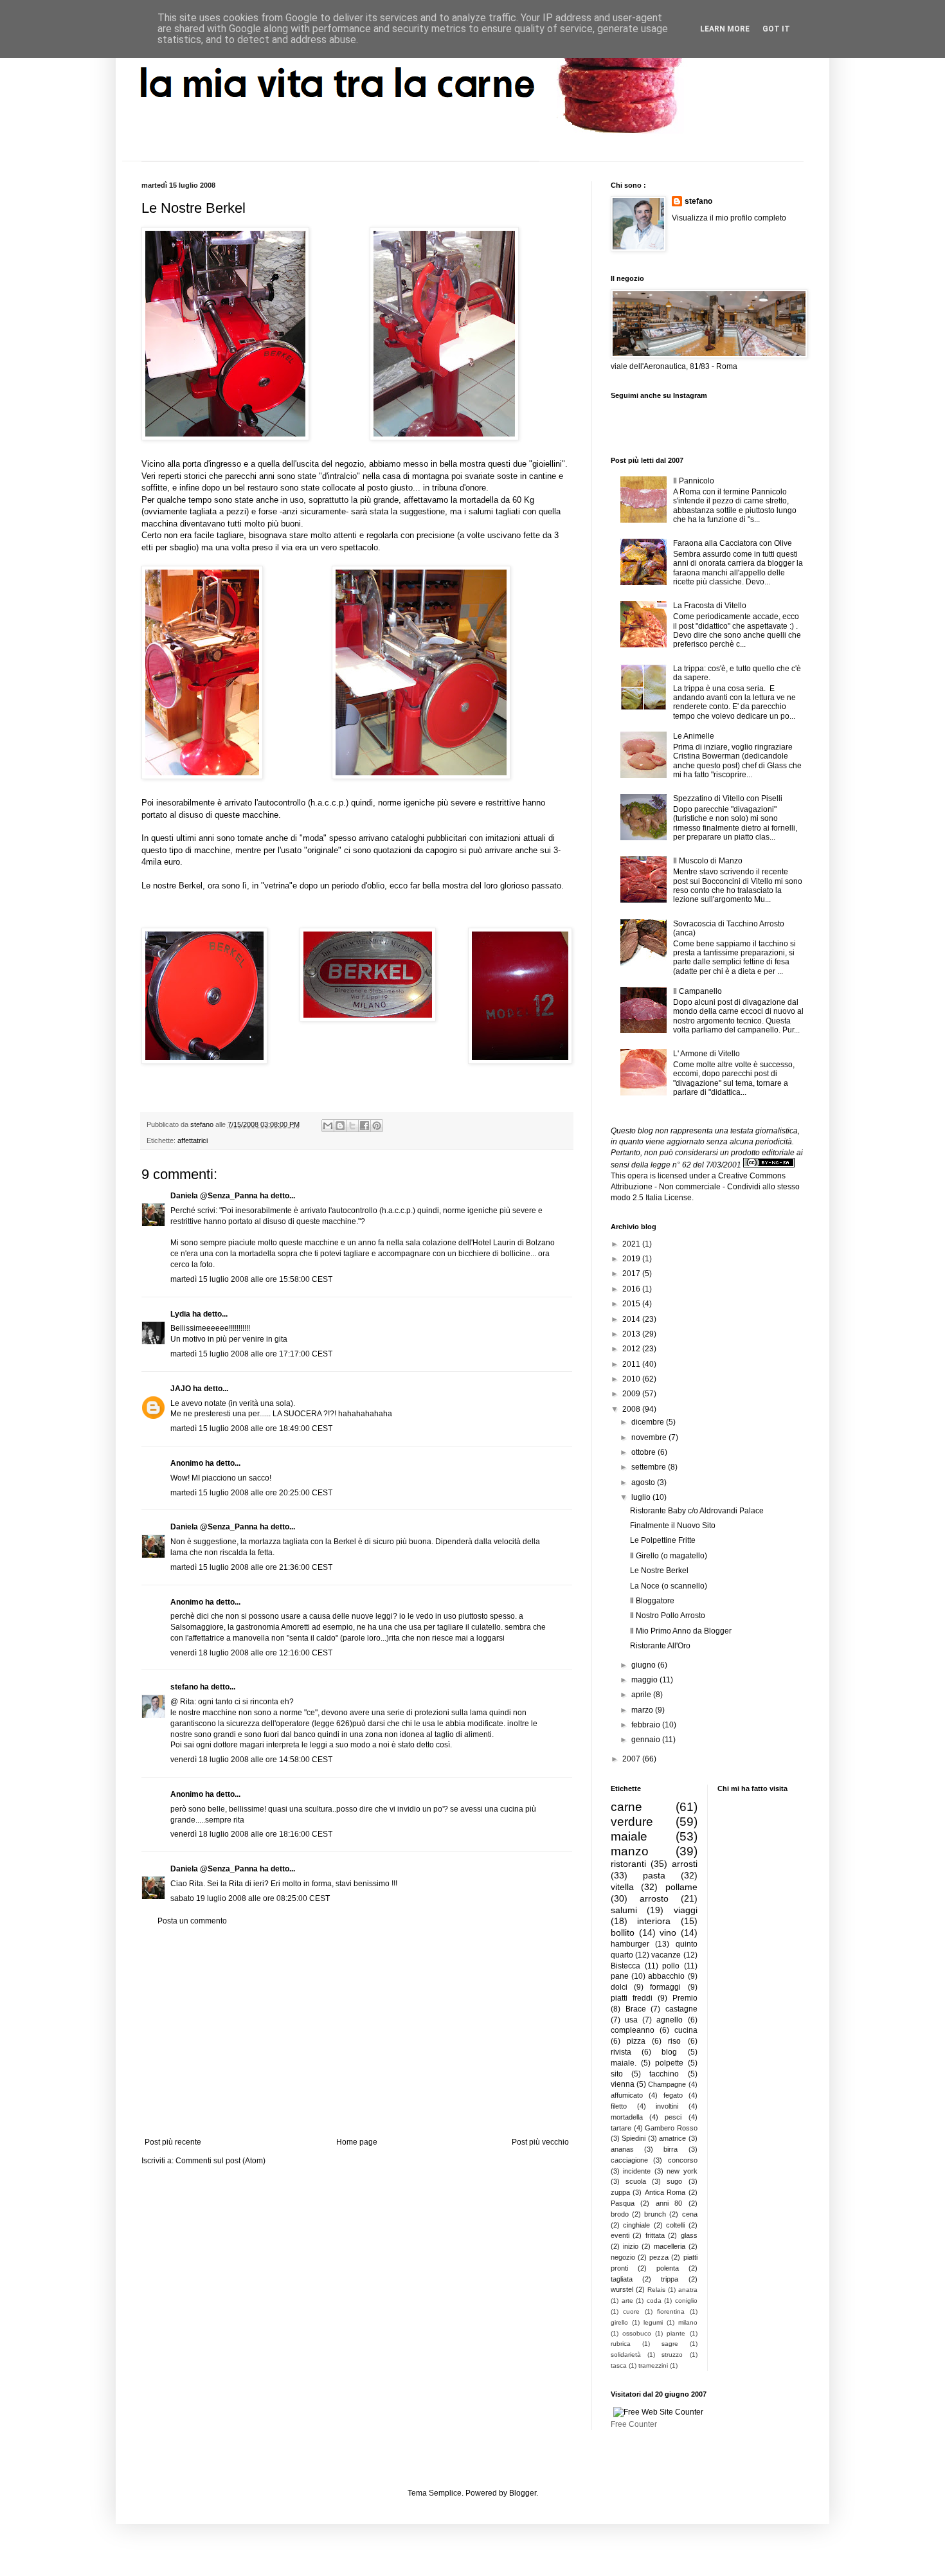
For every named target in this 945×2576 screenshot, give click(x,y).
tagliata (622, 2279)
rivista (621, 2052)
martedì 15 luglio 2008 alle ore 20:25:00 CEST (251, 1493)
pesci (673, 2117)
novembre (650, 1437)
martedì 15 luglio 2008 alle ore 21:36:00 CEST (251, 1567)
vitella (622, 1887)
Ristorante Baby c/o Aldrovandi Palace (697, 1511)
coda (654, 2301)
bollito (623, 1932)
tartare (621, 2128)
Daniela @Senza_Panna (214, 1196)
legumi (653, 2322)
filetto (619, 2106)
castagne (681, 2009)
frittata (655, 2235)
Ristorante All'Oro (660, 1646)
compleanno (633, 2030)
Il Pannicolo (694, 481)
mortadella (627, 2117)
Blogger (523, 2493)
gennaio (647, 1740)
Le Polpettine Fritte (663, 1540)
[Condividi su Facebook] (364, 1126)
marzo (643, 1710)
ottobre (644, 1452)
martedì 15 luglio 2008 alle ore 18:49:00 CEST (251, 1428)
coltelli (675, 2225)
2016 (632, 1289)
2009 (632, 1394)
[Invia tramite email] (328, 1126)
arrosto (654, 1898)
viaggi (686, 1910)
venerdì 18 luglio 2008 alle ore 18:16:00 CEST (251, 1834)
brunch (655, 2214)
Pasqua (623, 2203)
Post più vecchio (540, 2142)
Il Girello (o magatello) (669, 1556)
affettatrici (193, 1140)
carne (626, 1807)
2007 (632, 1759)
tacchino (664, 2074)
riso (674, 2041)
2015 (632, 1304)
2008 (632, 1409)
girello (619, 2322)
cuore (631, 2311)
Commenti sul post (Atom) (221, 2161)
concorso (683, 2160)
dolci (619, 1987)
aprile (642, 1695)
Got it (776, 29)
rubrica (621, 2344)
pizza (636, 2041)
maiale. (624, 2063)
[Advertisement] (357, 2031)
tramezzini (653, 2365)
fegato (673, 2095)
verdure (632, 1822)
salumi (624, 1910)
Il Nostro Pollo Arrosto (668, 1616)
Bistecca (625, 1966)
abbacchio (666, 1976)
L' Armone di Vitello (706, 1054)
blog (669, 2052)
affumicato (627, 2095)
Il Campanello (697, 991)
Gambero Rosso (671, 2128)
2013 (632, 1334)
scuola (636, 2181)
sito (617, 2074)
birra (670, 2149)
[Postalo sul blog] (340, 1126)
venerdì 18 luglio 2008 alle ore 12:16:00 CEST (251, 1653)
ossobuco (637, 2333)
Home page (357, 2142)
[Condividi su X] (352, 1126)
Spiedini (634, 2138)
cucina (686, 2030)
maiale (629, 1836)
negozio (623, 2257)
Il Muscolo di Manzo (708, 861)
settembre (650, 1467)
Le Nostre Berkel (659, 1571)
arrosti (685, 1864)
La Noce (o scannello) (669, 1586)
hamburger (630, 1944)
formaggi (665, 1987)
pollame (681, 1887)
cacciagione (629, 2160)
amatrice (672, 2138)
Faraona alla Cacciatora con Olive (733, 543)
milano (688, 2322)
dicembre (649, 1422)
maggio (645, 1680)
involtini (667, 2106)
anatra (688, 2290)
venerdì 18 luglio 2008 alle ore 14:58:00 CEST (251, 1760)
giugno (644, 1665)
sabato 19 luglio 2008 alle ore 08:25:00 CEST (250, 1898)
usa (631, 2020)
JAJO (181, 1389)
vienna (623, 2084)
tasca (619, 2365)
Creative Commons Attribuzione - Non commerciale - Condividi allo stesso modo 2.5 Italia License (705, 1187)
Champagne (667, 2084)
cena (690, 2214)
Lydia (180, 1314)
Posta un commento (192, 1921)
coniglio (686, 2301)
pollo (671, 1966)
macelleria (670, 2246)
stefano (184, 1687)
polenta (668, 2268)
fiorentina (671, 2311)
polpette (669, 2063)
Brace (636, 2009)
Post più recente (173, 2142)
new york (682, 2171)
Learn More (725, 29)
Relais (656, 2290)
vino (668, 1932)
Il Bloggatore (652, 1601)
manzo (630, 1851)
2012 (632, 1349)
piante (676, 2333)
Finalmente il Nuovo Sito (673, 1526)
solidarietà (626, 2355)
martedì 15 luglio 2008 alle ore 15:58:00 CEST (251, 1279)
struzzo (672, 2355)
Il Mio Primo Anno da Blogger (681, 1631)
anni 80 (669, 2203)
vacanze (666, 1955)
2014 (632, 1319)
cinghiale (636, 2225)
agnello (670, 2020)
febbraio (647, 1725)
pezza (659, 2257)
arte (627, 2301)
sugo (674, 2181)
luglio (642, 1497)
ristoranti (628, 1864)
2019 (632, 1259)
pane (620, 1976)
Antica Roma (665, 2192)
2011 (632, 1364)
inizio (631, 2246)
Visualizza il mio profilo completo (729, 218)
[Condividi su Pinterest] (377, 1126)
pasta (654, 1875)
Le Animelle (694, 736)
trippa (670, 2279)
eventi (620, 2235)
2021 (632, 1244)
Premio (685, 1998)
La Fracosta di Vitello (710, 606)
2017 (632, 1274)
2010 (632, 1379)
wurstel (622, 2289)
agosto (644, 1482)
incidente (637, 2171)
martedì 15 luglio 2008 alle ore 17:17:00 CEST (251, 1354)
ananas (622, 2149)
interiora (654, 1921)
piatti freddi (632, 1998)
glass (689, 2235)
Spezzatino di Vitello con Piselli (728, 798)
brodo (620, 2214)
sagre (670, 2344)
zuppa (620, 2192)
